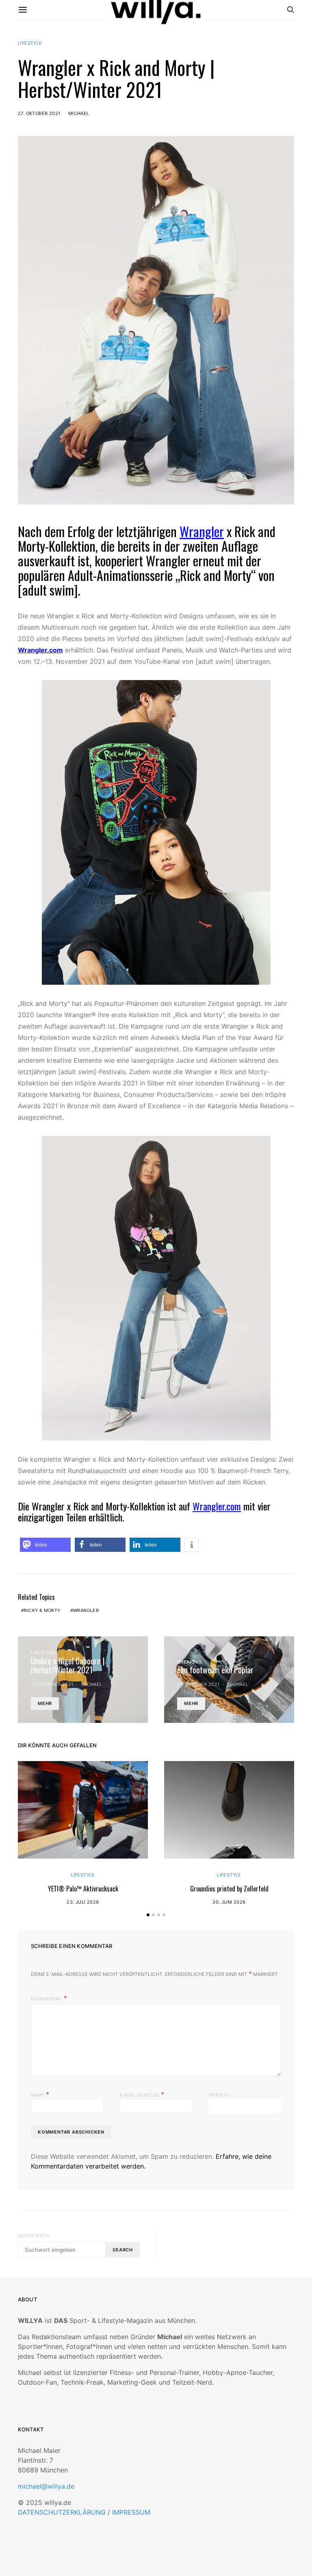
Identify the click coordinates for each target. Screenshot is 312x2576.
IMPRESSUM (131, 2512)
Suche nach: (34, 2236)
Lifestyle (30, 43)
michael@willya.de (46, 2486)
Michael (79, 113)
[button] (45, 1545)
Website (219, 2095)
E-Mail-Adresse (142, 2094)
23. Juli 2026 (83, 1902)
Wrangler (202, 531)
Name (40, 2094)
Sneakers (189, 1662)
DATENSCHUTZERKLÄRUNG (62, 2512)
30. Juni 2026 (229, 1902)
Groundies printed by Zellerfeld (229, 1889)
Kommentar (47, 1999)
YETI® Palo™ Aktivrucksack (83, 1889)
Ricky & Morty (42, 1610)
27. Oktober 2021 (39, 113)
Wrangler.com (40, 650)
